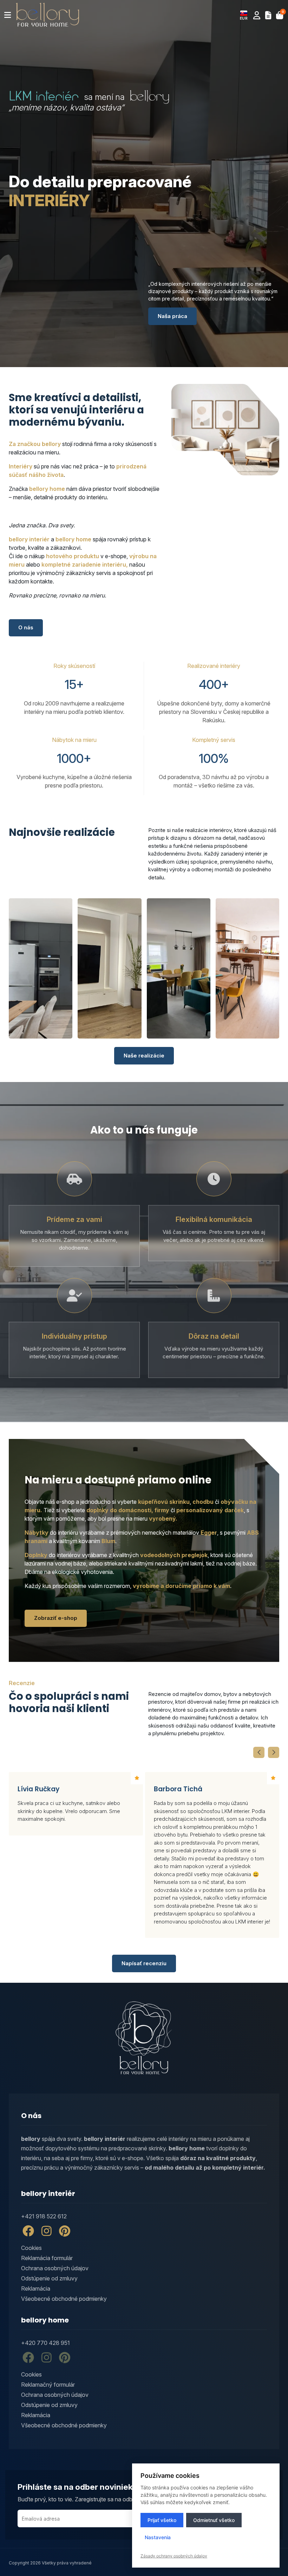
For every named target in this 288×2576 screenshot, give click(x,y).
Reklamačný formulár (48, 2385)
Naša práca (172, 316)
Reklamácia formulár (47, 2258)
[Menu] (8, 15)
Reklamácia (36, 2288)
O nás (26, 627)
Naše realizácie (144, 1056)
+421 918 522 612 (44, 2216)
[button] (244, 15)
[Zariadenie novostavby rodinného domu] (41, 968)
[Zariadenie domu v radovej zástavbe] (109, 968)
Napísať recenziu (144, 1963)
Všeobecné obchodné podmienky (64, 2299)
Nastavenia (158, 2537)
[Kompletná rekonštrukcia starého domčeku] (247, 968)
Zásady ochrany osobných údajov (174, 2556)
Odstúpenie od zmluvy (49, 2278)
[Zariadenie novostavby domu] (179, 968)
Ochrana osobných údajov (55, 2268)
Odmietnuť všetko (214, 2520)
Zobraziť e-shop (56, 1618)
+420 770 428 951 (45, 2343)
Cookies (31, 2248)
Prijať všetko (162, 2520)
